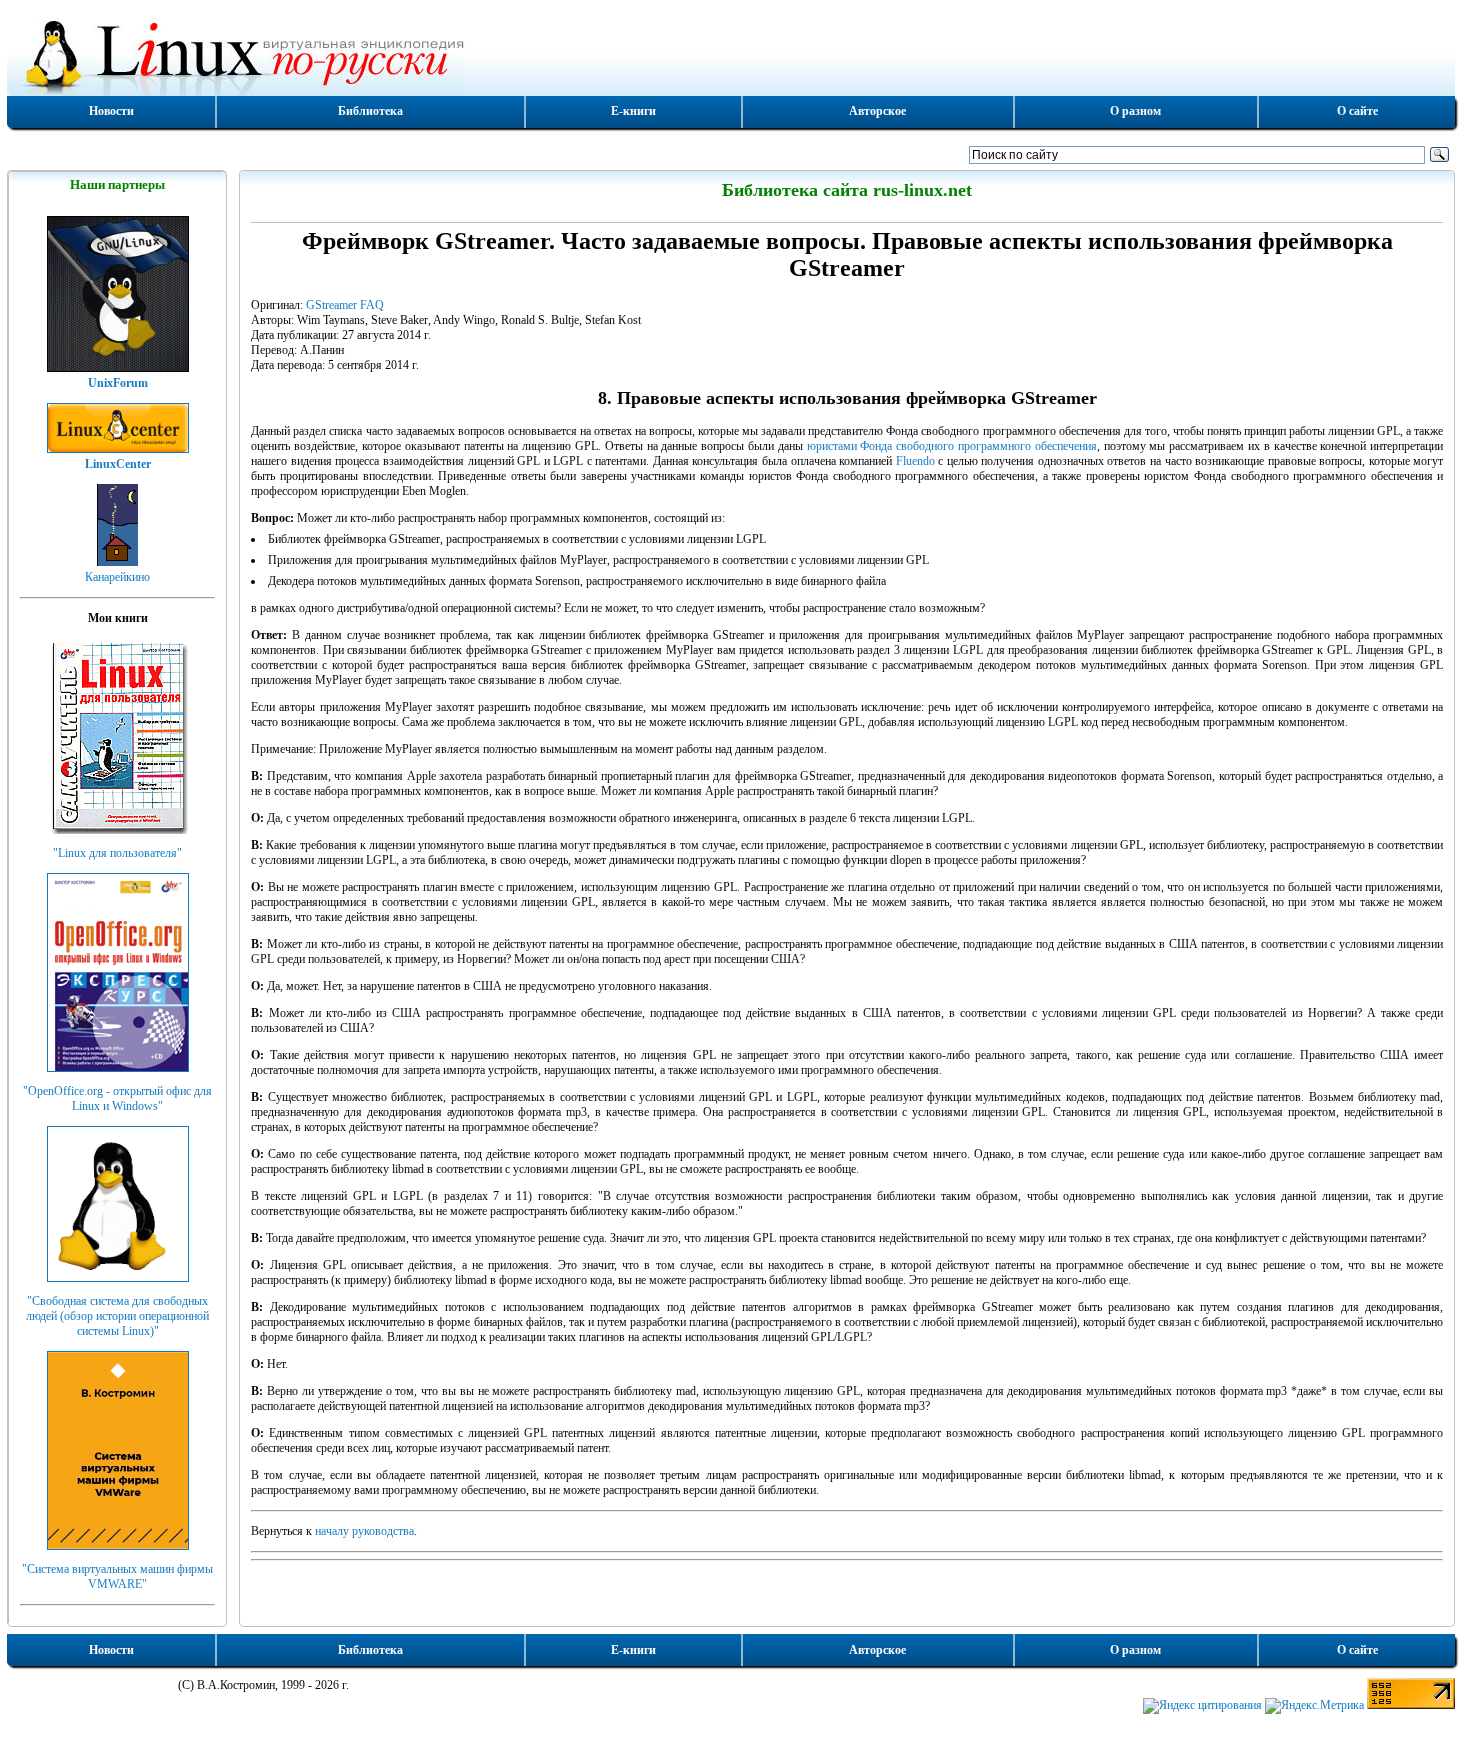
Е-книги (633, 111)
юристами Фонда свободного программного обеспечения (952, 446)
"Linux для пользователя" (117, 853)
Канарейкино (117, 577)
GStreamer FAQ (345, 305)
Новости (111, 111)
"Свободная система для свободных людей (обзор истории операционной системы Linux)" (117, 1316)
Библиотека (370, 111)
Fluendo (915, 461)
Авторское (877, 111)
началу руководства (364, 1531)
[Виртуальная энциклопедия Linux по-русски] (731, 54)
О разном (1135, 111)
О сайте (1357, 111)
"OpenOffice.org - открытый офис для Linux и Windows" (117, 1098)
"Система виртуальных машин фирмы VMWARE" (117, 1576)
